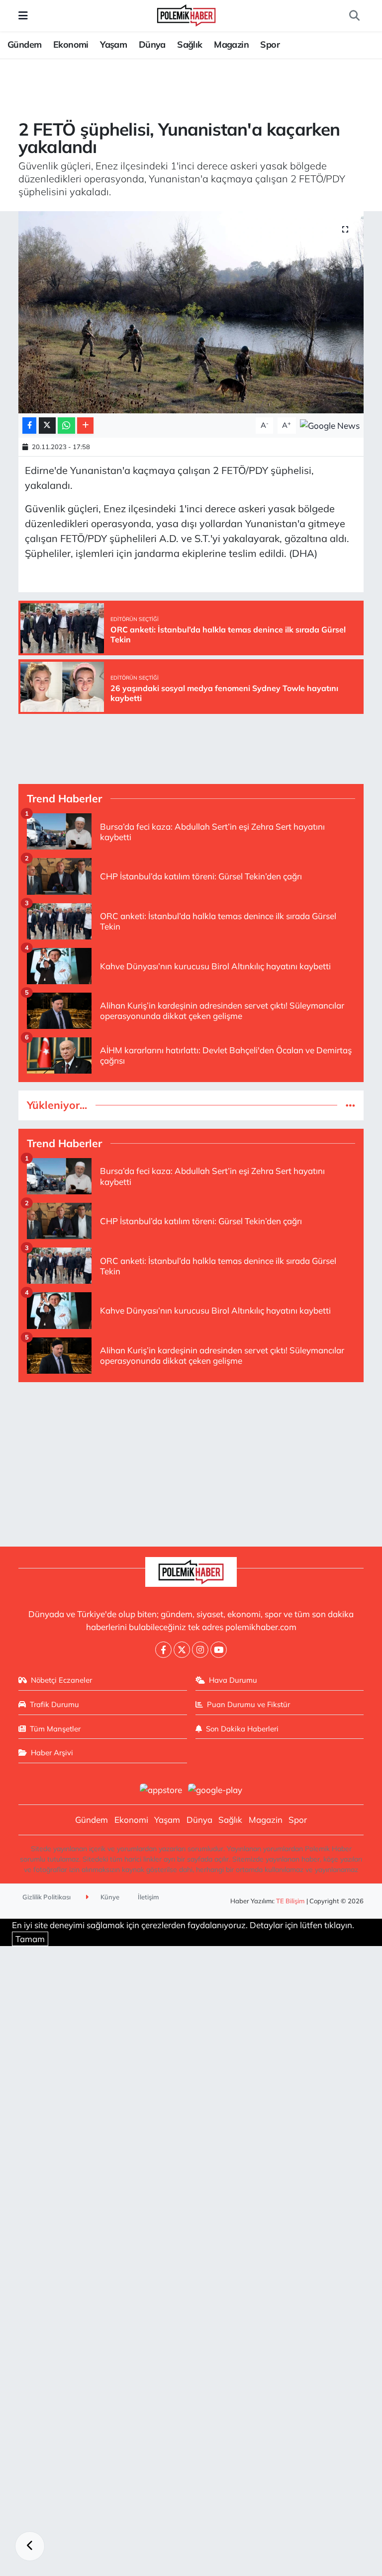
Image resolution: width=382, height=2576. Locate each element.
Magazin (231, 44)
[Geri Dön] (30, 2546)
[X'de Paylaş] (47, 426)
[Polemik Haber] (186, 14)
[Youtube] (219, 1650)
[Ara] (354, 16)
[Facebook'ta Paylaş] (29, 426)
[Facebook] (163, 1650)
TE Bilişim (290, 1901)
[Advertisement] (191, 1460)
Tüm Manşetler (55, 1729)
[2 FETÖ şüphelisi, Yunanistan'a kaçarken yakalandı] (191, 312)
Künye (109, 1897)
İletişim (148, 1897)
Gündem (24, 44)
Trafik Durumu (54, 1704)
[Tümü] (350, 1105)
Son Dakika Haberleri (242, 1729)
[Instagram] (200, 1650)
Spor (270, 44)
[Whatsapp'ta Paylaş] (66, 426)
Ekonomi (71, 44)
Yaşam (113, 44)
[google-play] (215, 1789)
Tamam (30, 1939)
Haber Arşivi (52, 1753)
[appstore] (161, 1789)
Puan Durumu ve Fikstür (248, 1704)
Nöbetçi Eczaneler (61, 1680)
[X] (182, 1650)
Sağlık (190, 44)
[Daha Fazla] (85, 426)
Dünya (152, 44)
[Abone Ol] (330, 425)
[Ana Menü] (23, 16)
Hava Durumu (233, 1680)
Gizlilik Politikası (47, 1897)
